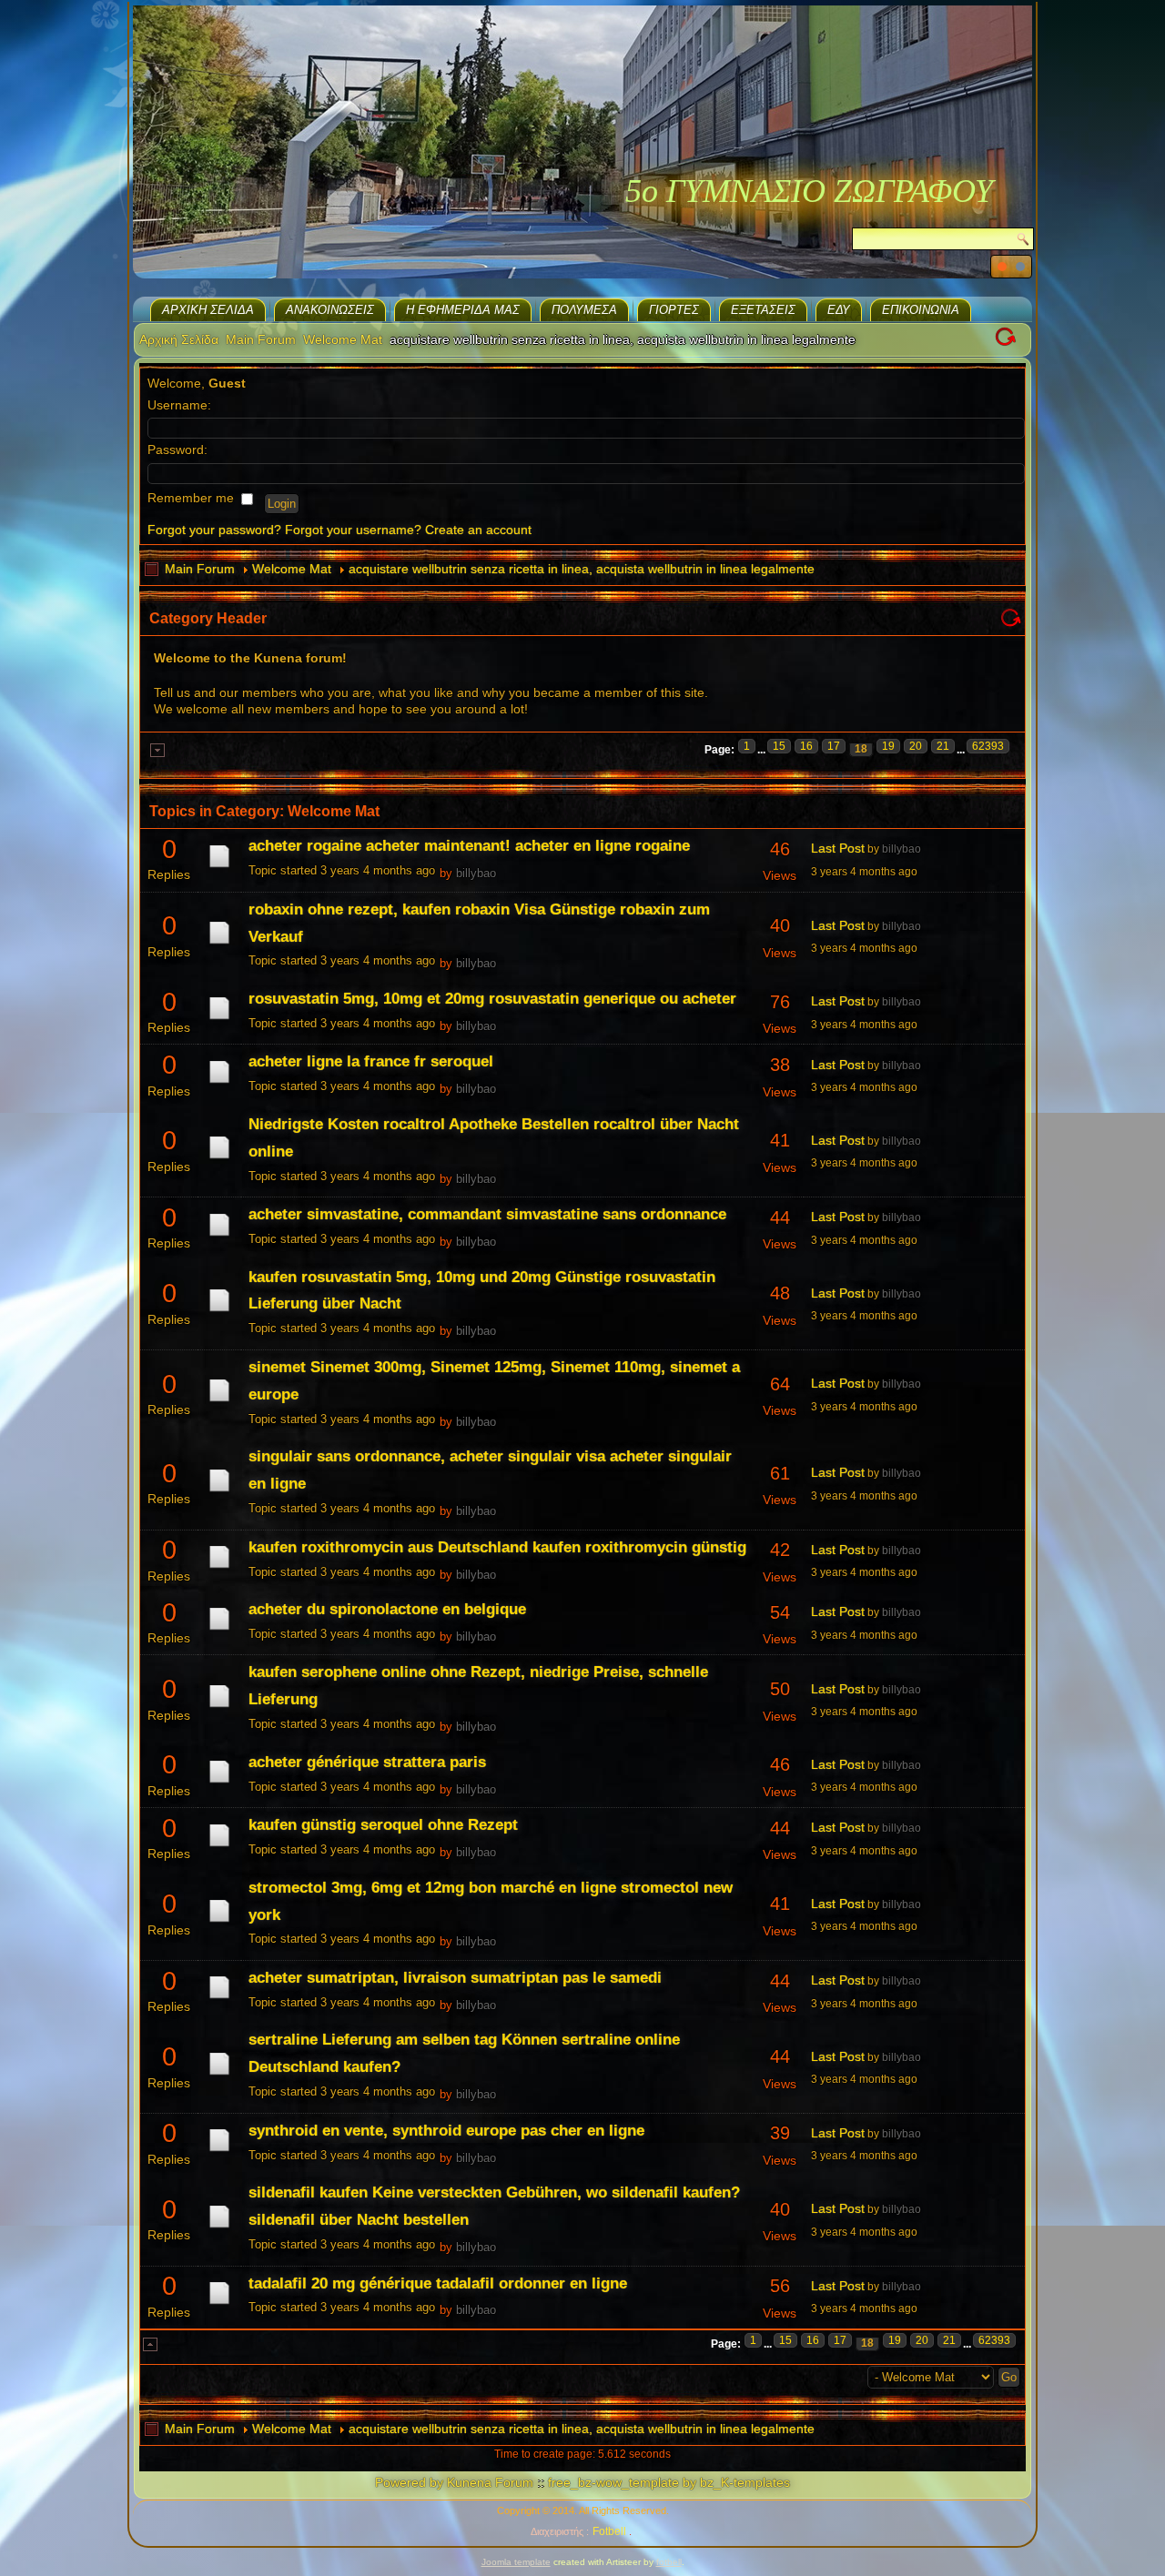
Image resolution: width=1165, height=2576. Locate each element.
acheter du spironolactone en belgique (387, 1609)
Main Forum (261, 339)
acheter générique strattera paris (367, 1762)
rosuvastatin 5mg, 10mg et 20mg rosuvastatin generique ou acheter (492, 999)
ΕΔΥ (839, 310)
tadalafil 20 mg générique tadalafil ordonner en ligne (438, 2283)
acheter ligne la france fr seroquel (371, 1061)
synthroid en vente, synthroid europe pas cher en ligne (446, 2131)
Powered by (409, 2482)
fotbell (669, 2562)
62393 (988, 746)
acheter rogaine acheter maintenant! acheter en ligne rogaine (469, 846)
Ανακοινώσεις (330, 310)
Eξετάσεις (763, 310)
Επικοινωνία (921, 310)
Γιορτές (674, 310)
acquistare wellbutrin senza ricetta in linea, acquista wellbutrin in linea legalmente (582, 569)
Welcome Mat (343, 339)
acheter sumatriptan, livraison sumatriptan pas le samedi (455, 1978)
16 (806, 746)
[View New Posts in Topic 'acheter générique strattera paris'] (219, 1783)
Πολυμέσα (584, 310)
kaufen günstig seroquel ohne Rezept (383, 1825)
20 (916, 746)
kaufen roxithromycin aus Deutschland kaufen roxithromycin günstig (497, 1547)
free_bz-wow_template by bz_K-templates (669, 2482)
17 (834, 746)
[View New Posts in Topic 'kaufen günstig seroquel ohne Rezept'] (219, 1846)
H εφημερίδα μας (463, 310)
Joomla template (516, 2562)
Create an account (478, 530)
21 (943, 746)
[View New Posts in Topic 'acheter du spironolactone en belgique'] (219, 1630)
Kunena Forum (490, 2482)
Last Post (838, 848)
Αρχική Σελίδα (208, 310)
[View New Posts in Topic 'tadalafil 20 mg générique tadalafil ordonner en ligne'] (219, 2304)
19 (888, 746)
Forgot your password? (214, 530)
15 (779, 746)
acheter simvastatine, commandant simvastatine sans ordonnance (487, 1214)
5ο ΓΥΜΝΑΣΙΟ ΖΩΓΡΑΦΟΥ (809, 191)
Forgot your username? (353, 530)
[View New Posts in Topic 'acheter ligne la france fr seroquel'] (219, 1083)
